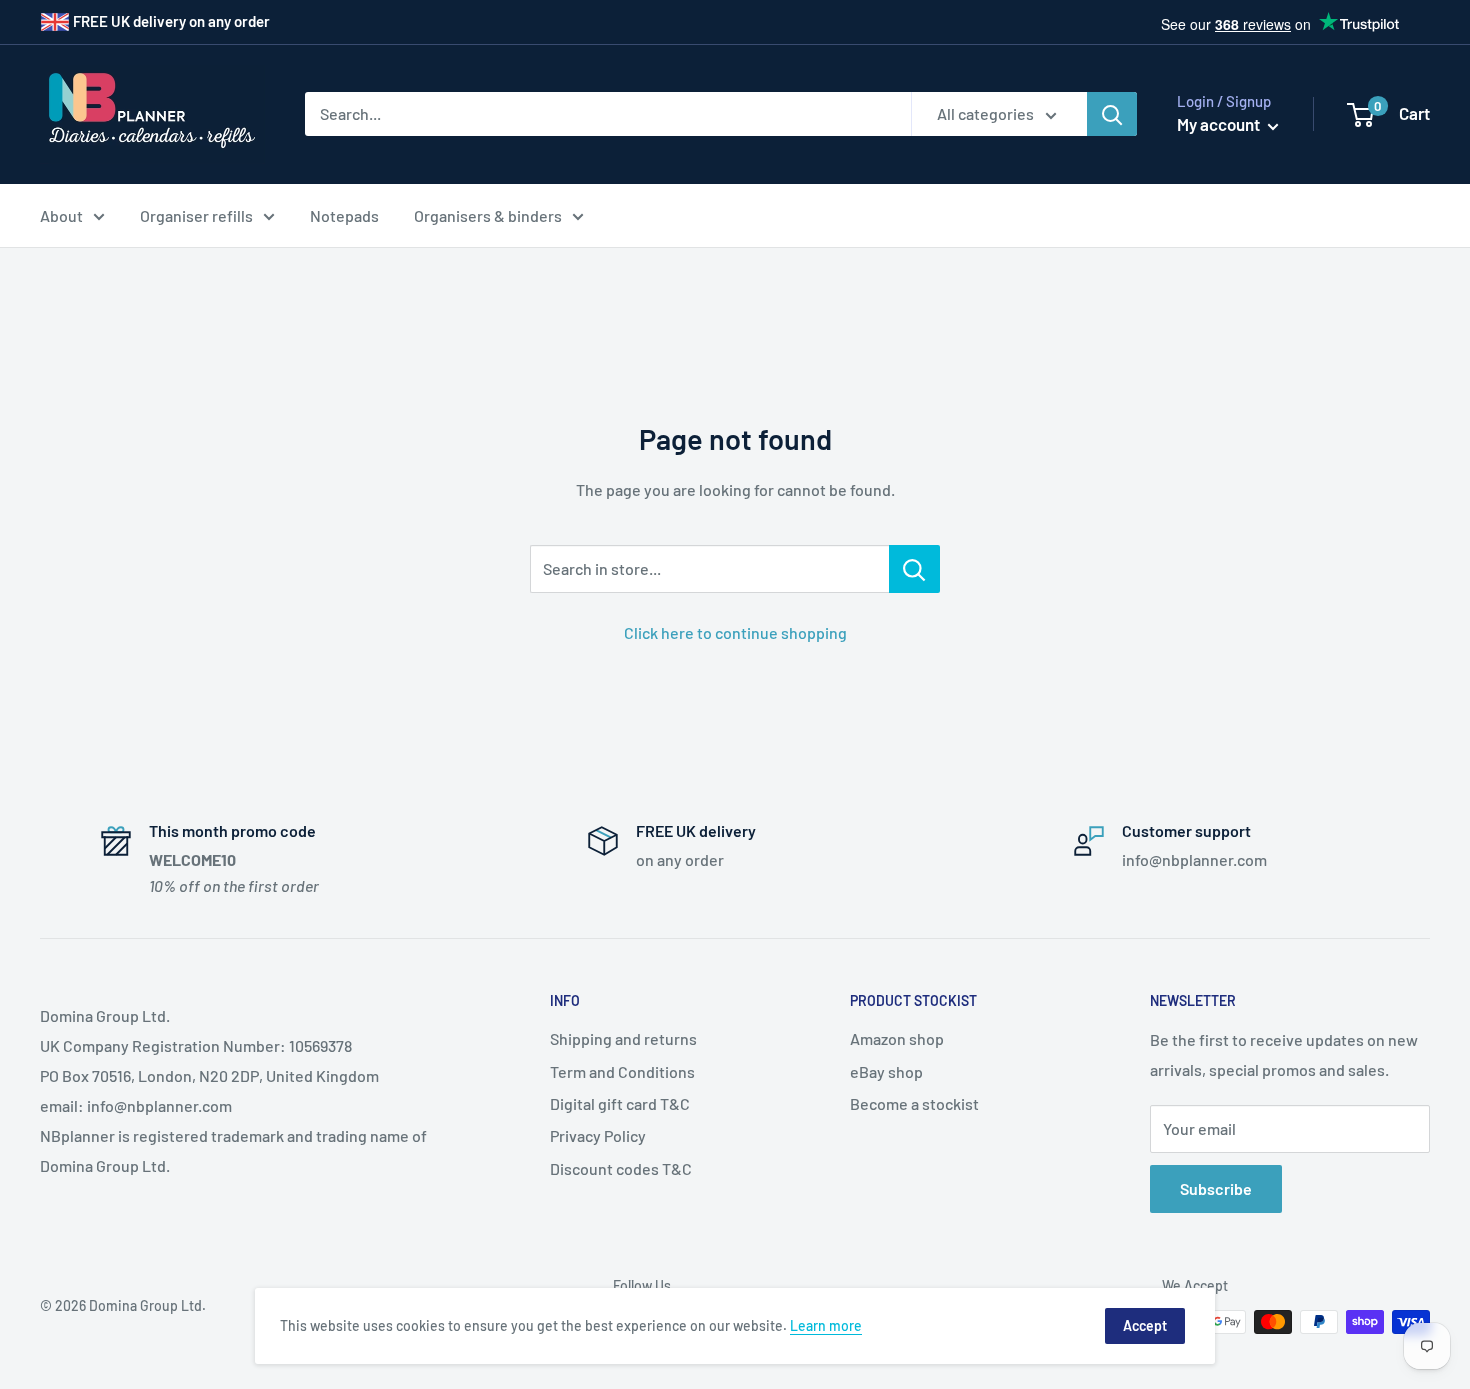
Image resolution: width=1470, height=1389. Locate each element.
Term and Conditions (622, 1071)
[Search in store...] (914, 569)
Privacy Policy (598, 1135)
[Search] (1112, 114)
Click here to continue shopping (735, 632)
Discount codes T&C (621, 1168)
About (61, 215)
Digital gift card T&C (620, 1103)
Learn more (826, 1325)
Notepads (344, 215)
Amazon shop (897, 1038)
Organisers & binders (488, 215)
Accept (1145, 1325)
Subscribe (1216, 1188)
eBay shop (886, 1071)
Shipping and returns (623, 1038)
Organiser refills (196, 215)
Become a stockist (914, 1103)
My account (1220, 124)
